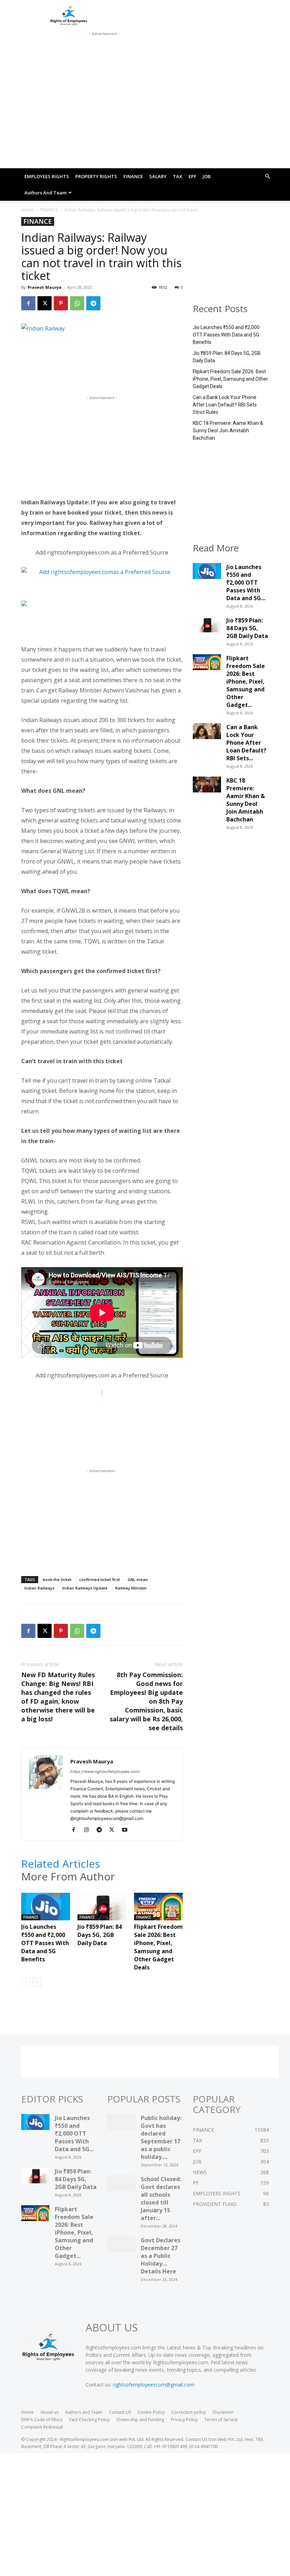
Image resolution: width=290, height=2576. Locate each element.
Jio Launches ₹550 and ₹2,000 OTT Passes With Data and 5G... (246, 582)
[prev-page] (26, 1982)
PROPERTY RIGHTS (96, 176)
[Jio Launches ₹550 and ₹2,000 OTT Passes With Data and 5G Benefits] (46, 1910)
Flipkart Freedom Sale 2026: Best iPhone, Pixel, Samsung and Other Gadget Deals (158, 1947)
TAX (178, 176)
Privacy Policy (184, 2420)
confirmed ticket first (100, 1579)
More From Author (68, 1877)
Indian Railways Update (85, 1588)
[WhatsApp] (77, 303)
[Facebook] (28, 303)
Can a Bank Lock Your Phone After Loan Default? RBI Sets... (246, 743)
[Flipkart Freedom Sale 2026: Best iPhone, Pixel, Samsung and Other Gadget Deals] (158, 1910)
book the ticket (57, 1579)
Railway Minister (131, 1588)
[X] (45, 303)
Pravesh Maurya (45, 287)
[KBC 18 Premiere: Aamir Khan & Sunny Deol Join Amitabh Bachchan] (207, 786)
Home (27, 210)
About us (49, 2412)
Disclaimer (223, 2412)
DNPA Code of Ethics (42, 2420)
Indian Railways (39, 1588)
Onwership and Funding (140, 2420)
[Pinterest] (61, 303)
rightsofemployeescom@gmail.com (153, 2385)
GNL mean (138, 1579)
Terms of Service (221, 2420)
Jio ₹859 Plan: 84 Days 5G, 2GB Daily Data (100, 1935)
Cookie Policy (151, 2412)
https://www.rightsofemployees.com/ (105, 1772)
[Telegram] (93, 303)
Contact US (120, 2412)
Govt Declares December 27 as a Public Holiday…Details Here (161, 2256)
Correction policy (188, 2412)
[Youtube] (127, 1830)
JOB (207, 176)
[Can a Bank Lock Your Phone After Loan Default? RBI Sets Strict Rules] (207, 733)
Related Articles (61, 1864)
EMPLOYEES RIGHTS (47, 176)
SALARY (158, 176)
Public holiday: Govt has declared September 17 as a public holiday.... (161, 2137)
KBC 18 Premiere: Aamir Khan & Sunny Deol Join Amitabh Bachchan (228, 431)
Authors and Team (45, 193)
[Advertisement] (104, 47)
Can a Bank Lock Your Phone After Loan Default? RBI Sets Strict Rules (225, 405)
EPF (192, 176)
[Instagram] (89, 1830)
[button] (267, 177)
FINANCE (133, 176)
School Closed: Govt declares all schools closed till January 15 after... (161, 2199)
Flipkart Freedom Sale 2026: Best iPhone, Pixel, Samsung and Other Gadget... (246, 681)
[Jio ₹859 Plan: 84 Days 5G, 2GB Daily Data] (102, 1910)
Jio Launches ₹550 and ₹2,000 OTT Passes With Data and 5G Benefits (45, 1943)
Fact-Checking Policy (89, 2420)
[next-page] (37, 1982)
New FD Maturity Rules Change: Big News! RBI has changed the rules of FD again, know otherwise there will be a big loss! (58, 1697)
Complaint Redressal (42, 2427)
